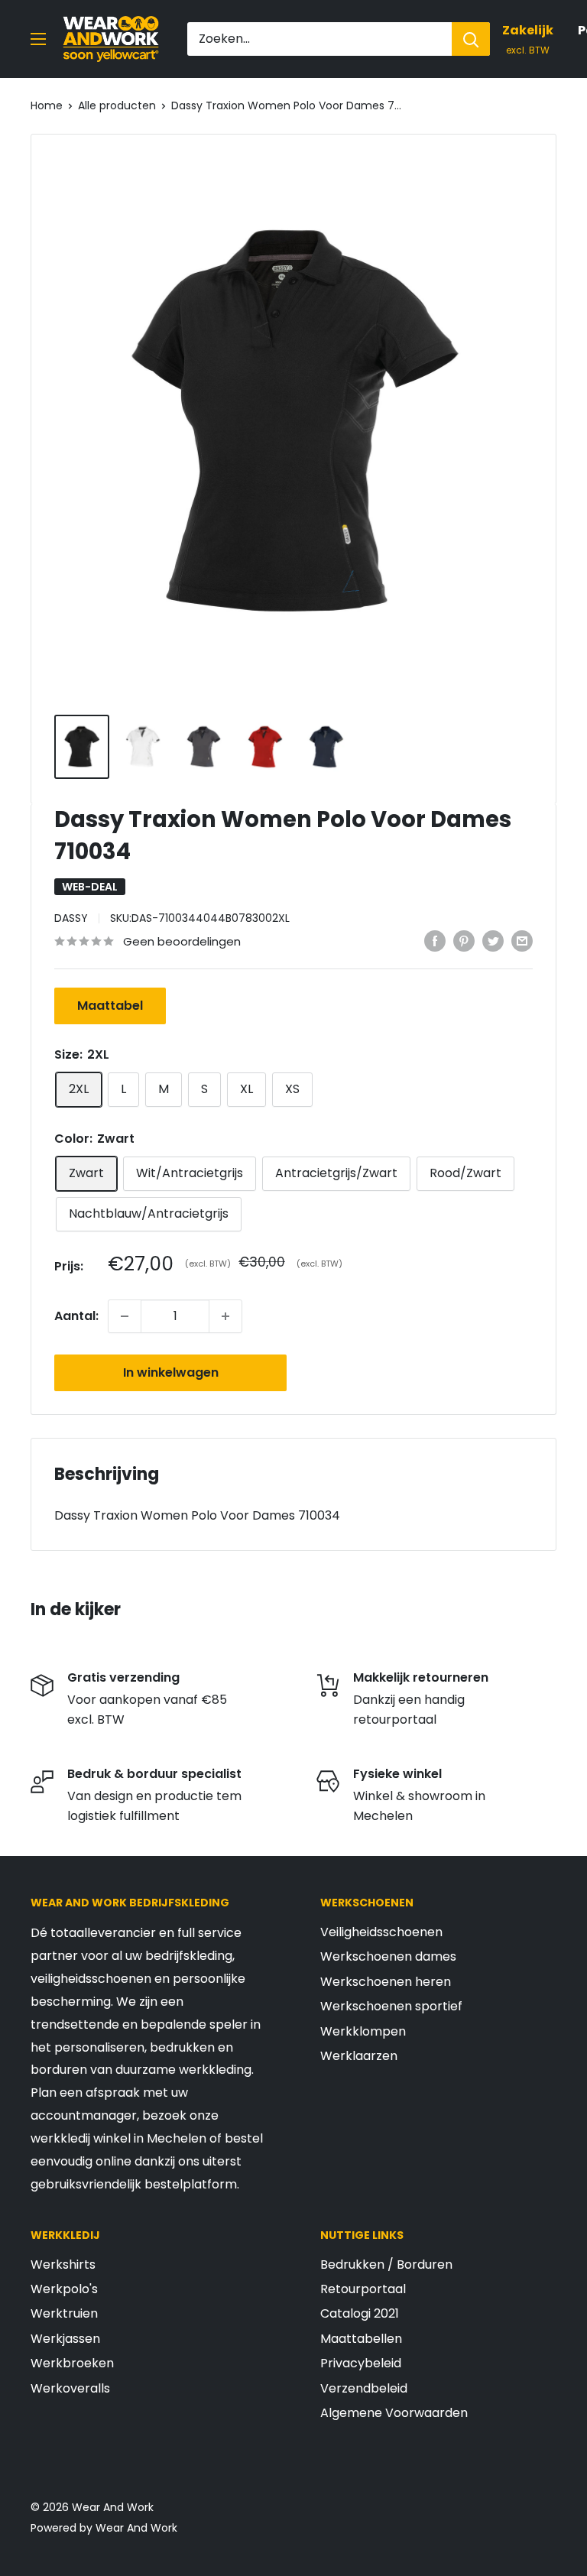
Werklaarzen (359, 2056)
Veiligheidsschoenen (381, 1932)
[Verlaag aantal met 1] (125, 1316)
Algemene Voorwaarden (394, 2413)
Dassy (71, 918)
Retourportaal (363, 2289)
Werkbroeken (72, 2363)
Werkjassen (65, 2339)
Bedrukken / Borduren (386, 2265)
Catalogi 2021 (360, 2313)
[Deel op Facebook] (435, 940)
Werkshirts (63, 2265)
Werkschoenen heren (386, 1982)
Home (47, 105)
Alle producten (117, 105)
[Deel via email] (522, 940)
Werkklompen (363, 2031)
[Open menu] (38, 39)
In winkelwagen (171, 1372)
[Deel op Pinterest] (464, 940)
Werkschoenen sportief (391, 2006)
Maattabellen (361, 2339)
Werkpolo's (64, 2289)
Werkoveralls (70, 2388)
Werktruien (64, 2313)
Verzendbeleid (364, 2388)
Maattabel (110, 1006)
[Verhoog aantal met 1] (225, 1316)
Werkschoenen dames (388, 1956)
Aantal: (76, 1316)
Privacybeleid (361, 2363)
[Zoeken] (471, 39)
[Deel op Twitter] (493, 940)
